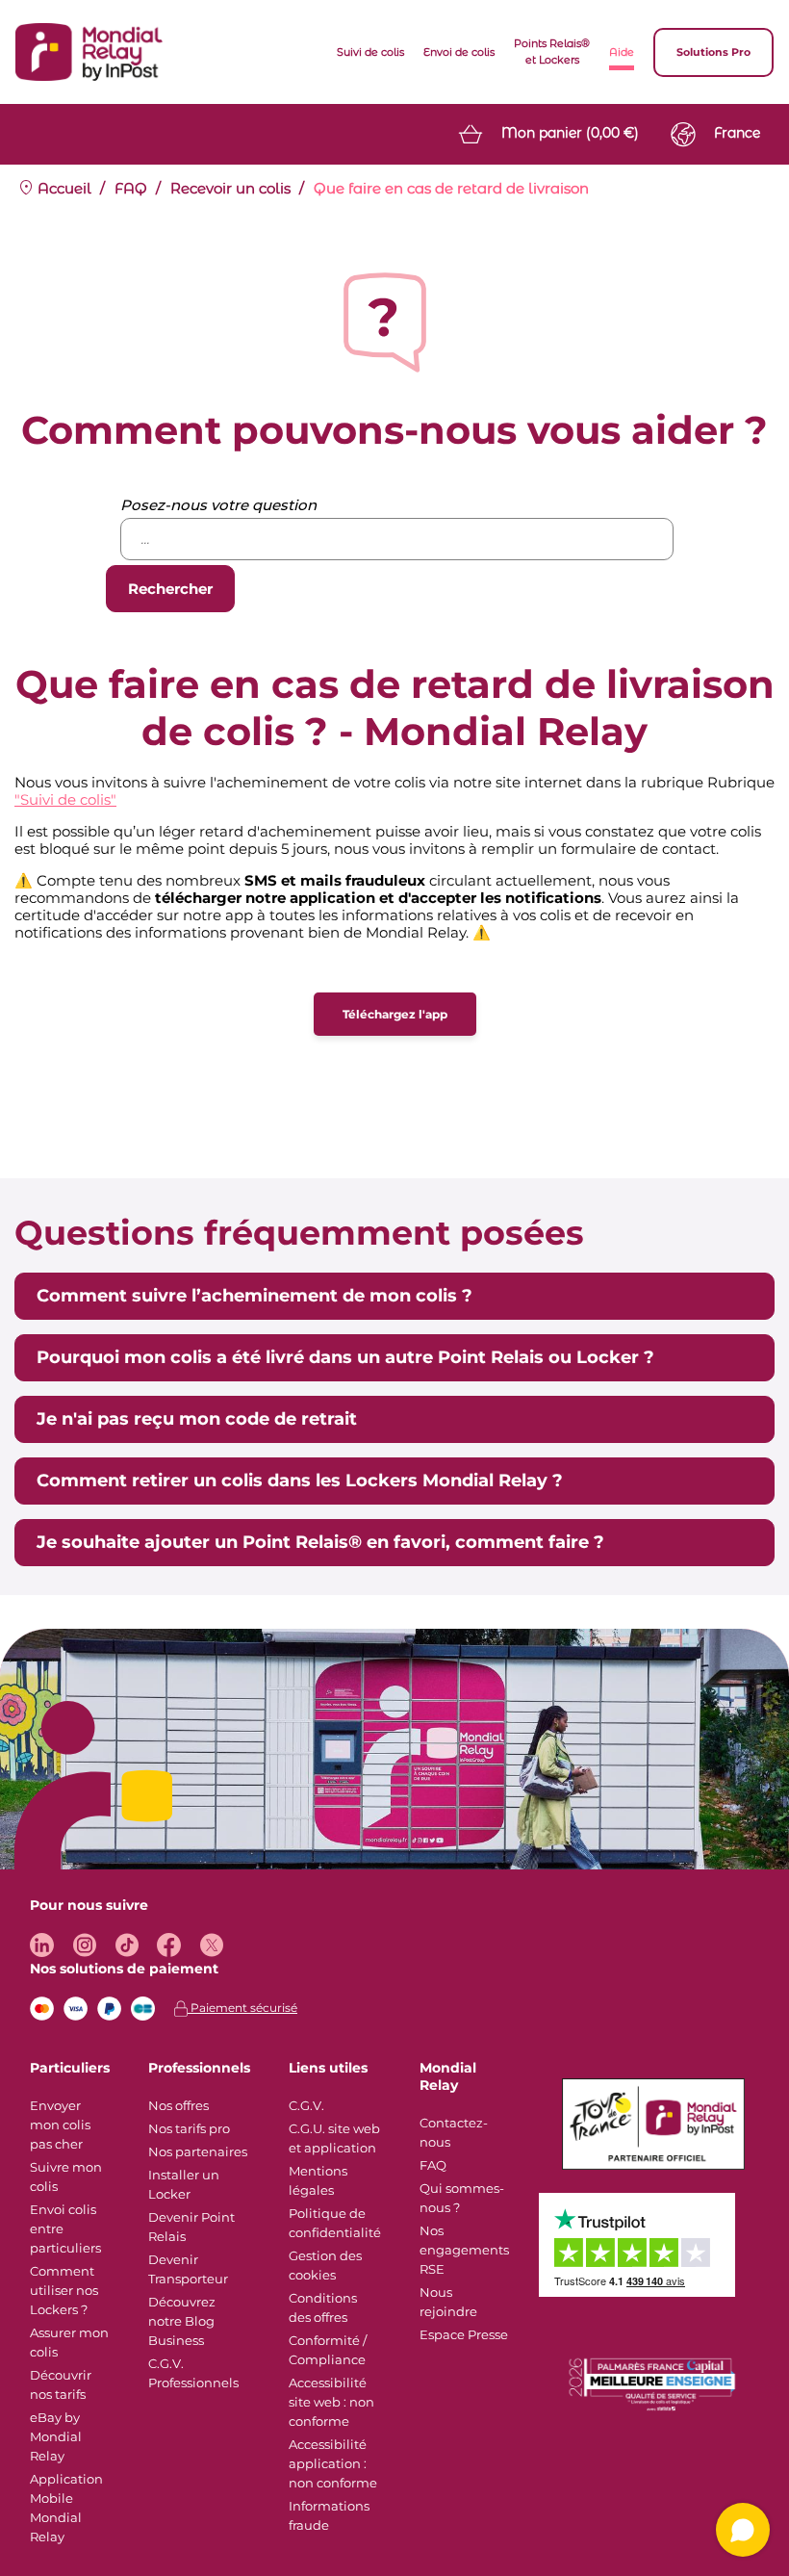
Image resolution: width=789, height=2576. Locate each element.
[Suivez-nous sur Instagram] (84, 1945)
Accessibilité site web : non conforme (331, 2402)
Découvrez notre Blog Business (182, 2321)
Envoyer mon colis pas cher (60, 2125)
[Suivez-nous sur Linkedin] (42, 1945)
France (737, 133)
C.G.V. (306, 2105)
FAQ (131, 188)
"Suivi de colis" (65, 799)
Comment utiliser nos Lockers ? (64, 2290)
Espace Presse (464, 2334)
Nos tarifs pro (189, 2128)
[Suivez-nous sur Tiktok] (127, 1945)
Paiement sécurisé (242, 2008)
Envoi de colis (459, 52)
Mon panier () (570, 133)
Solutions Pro (713, 52)
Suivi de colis (370, 52)
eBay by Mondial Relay (56, 2436)
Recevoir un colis (230, 188)
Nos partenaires (198, 2151)
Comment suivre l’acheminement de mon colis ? (255, 1296)
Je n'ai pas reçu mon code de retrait (197, 1419)
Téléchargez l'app (395, 1014)
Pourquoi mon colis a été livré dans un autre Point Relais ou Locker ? (345, 1357)
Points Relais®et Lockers (552, 52)
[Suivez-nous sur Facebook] (169, 1945)
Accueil (63, 188)
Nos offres (178, 2105)
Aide (622, 52)
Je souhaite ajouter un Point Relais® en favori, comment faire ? (320, 1542)
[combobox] (397, 539)
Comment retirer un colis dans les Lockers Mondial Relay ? (300, 1481)
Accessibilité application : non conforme (333, 2463)
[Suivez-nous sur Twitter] (211, 1945)
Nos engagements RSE (464, 2250)
